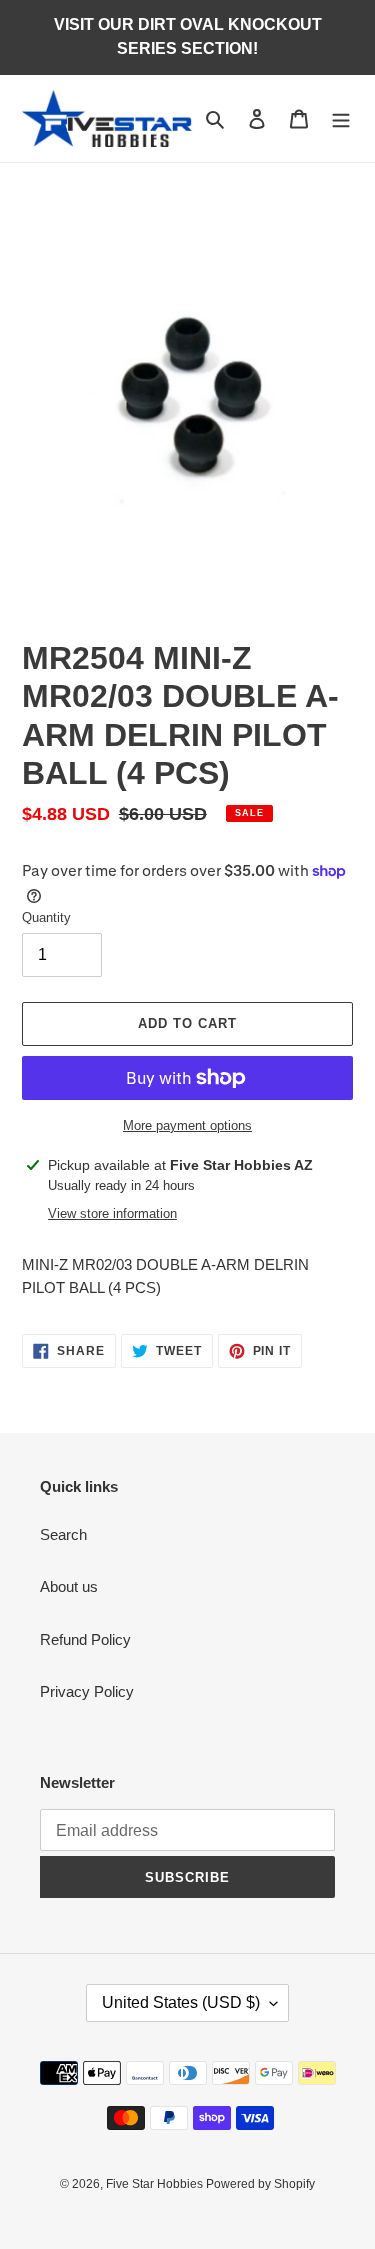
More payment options (187, 1125)
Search (63, 1534)
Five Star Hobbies (156, 2184)
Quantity (46, 917)
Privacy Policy (87, 1691)
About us (69, 1586)
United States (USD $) (181, 2002)
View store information (112, 1213)
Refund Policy (85, 1639)
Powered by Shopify (260, 2184)
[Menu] (341, 118)
